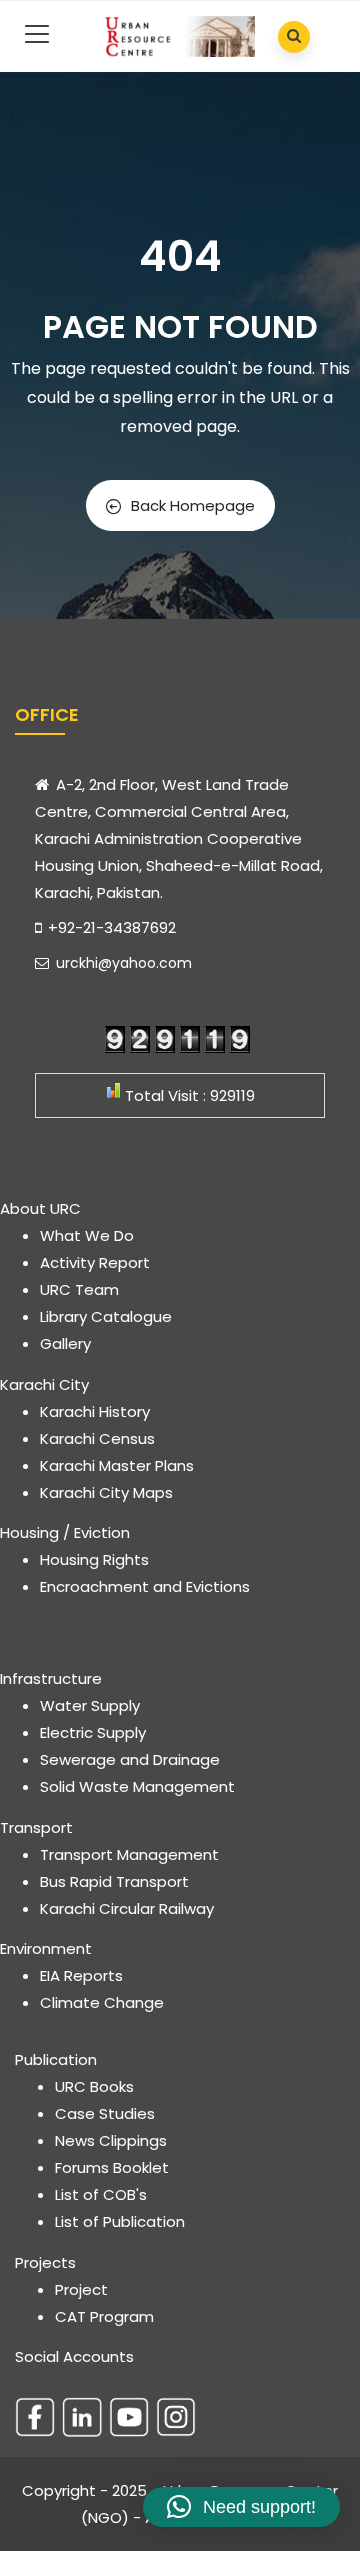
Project (81, 2289)
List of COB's (101, 2194)
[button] (241, 2507)
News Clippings (111, 2140)
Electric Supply (93, 1732)
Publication (56, 2059)
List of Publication (120, 2221)
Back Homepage (193, 505)
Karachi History (95, 1411)
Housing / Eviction (65, 1532)
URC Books (94, 2086)
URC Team (79, 1289)
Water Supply (90, 1705)
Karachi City (44, 1384)
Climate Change (102, 2002)
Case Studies (105, 2113)
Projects (45, 2262)
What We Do (87, 1235)
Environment (46, 1948)
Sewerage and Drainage (130, 1759)
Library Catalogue (106, 1316)
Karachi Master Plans (117, 1465)
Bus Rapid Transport (114, 1881)
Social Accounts (74, 2356)
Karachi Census (97, 1438)
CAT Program (104, 2316)
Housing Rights (94, 1559)
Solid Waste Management (137, 1786)
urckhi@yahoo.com (122, 963)
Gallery (65, 1343)
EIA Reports (81, 1975)
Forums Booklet (112, 2167)
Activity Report (95, 1262)
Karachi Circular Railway (127, 1908)
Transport (36, 1827)
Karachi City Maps (106, 1492)
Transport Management (129, 1854)
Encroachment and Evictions (145, 1586)
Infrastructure (51, 1678)
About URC (40, 1208)
